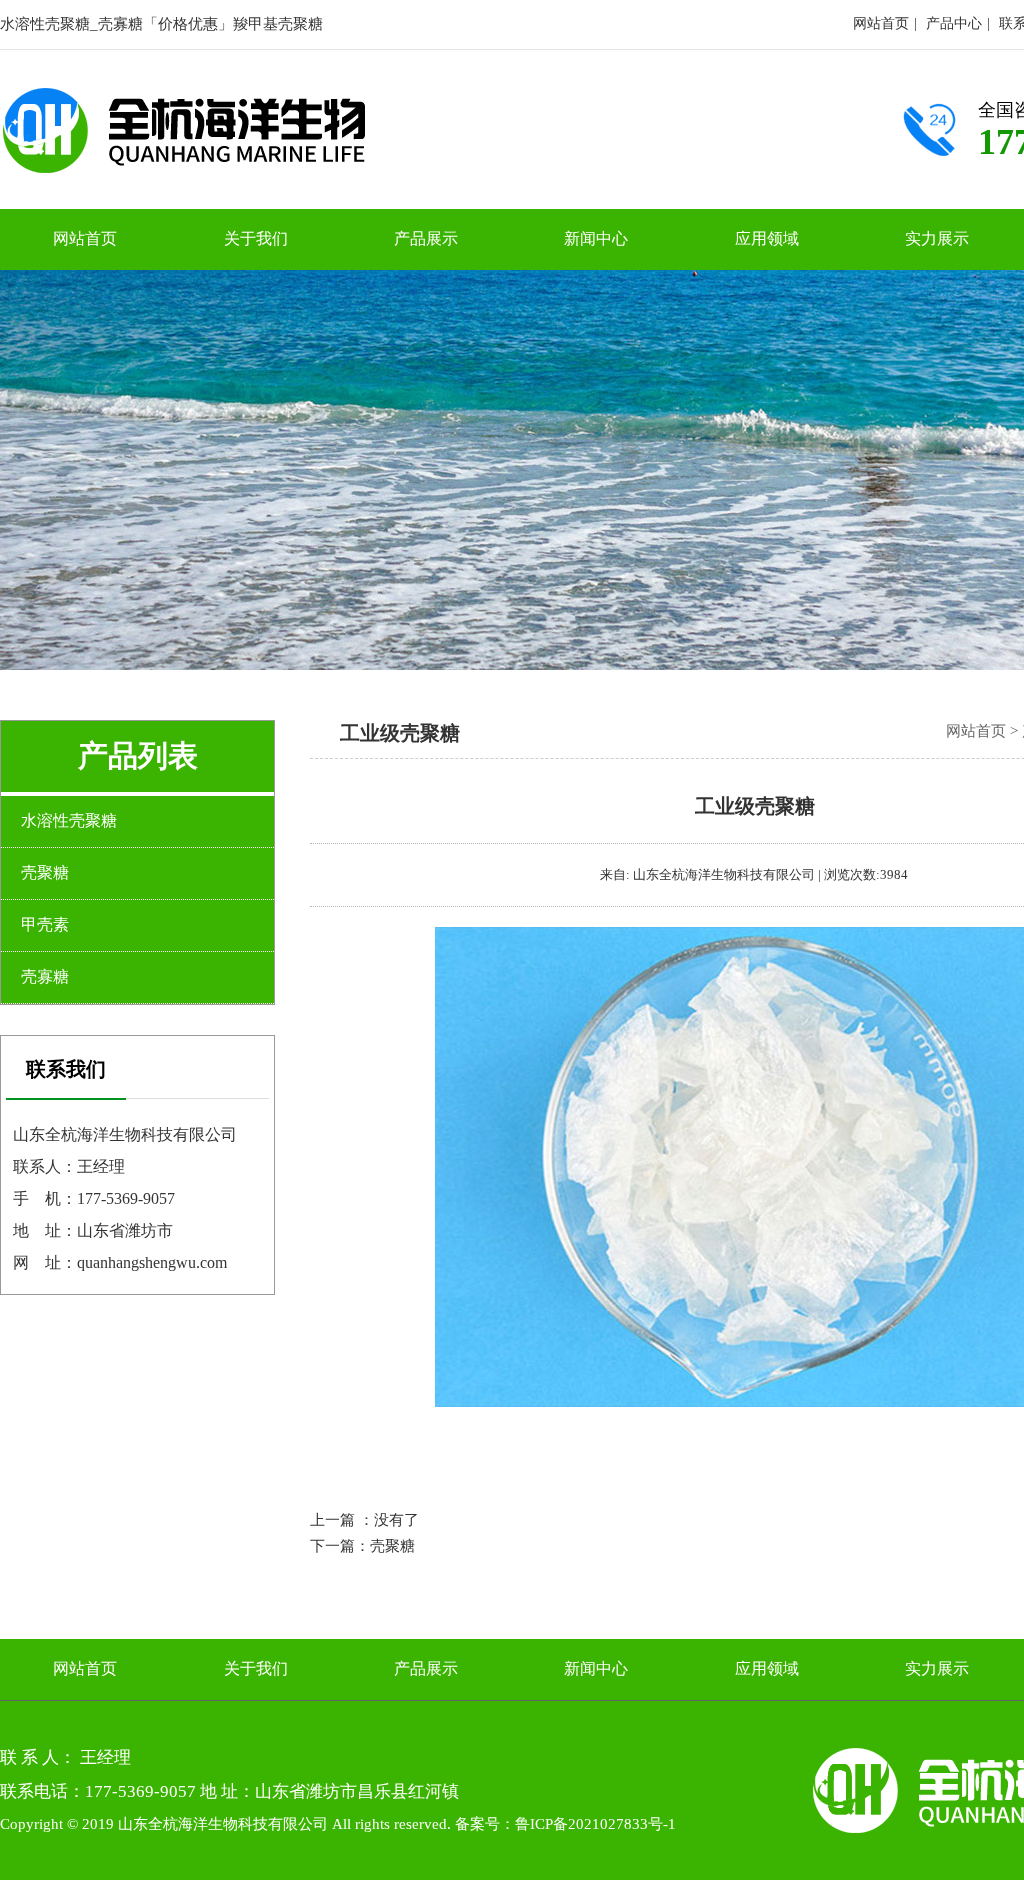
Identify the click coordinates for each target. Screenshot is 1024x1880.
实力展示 (937, 238)
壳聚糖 (392, 1546)
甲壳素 (45, 924)
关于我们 (256, 238)
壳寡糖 (45, 976)
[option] (512, 470)
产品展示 (426, 238)
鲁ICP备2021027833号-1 (595, 1824)
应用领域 (767, 238)
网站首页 (881, 23)
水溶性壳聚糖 (69, 820)
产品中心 (954, 23)
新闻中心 (596, 238)
